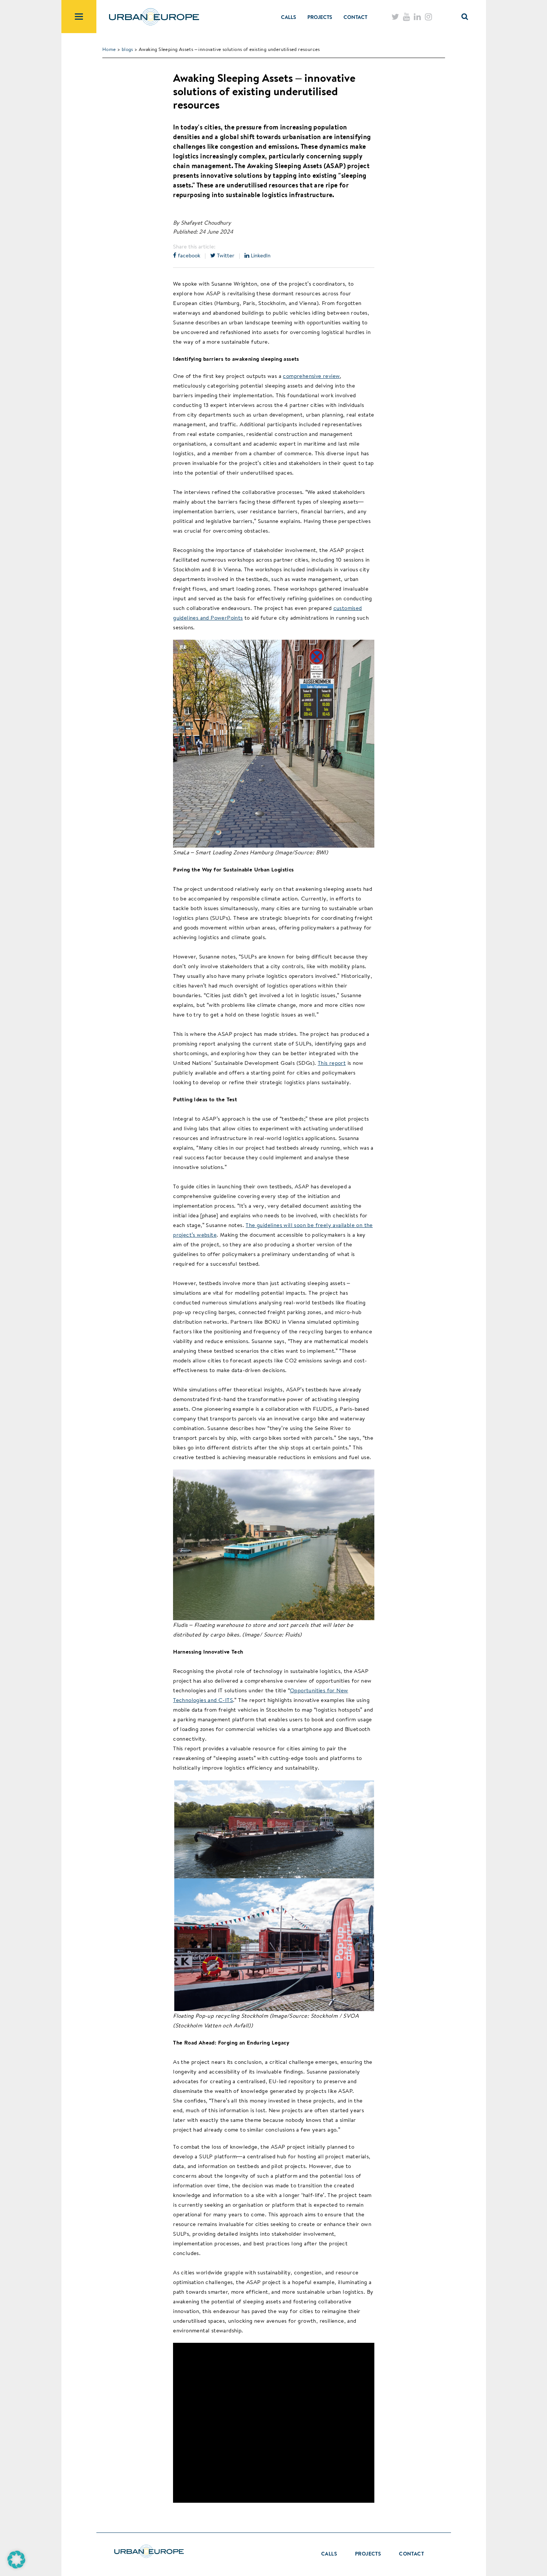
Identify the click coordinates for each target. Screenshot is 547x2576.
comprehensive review (311, 376)
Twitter (225, 255)
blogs (127, 49)
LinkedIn (260, 255)
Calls (289, 17)
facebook (188, 255)
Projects (320, 17)
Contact (355, 17)
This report (332, 1063)
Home (109, 49)
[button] (16, 2560)
